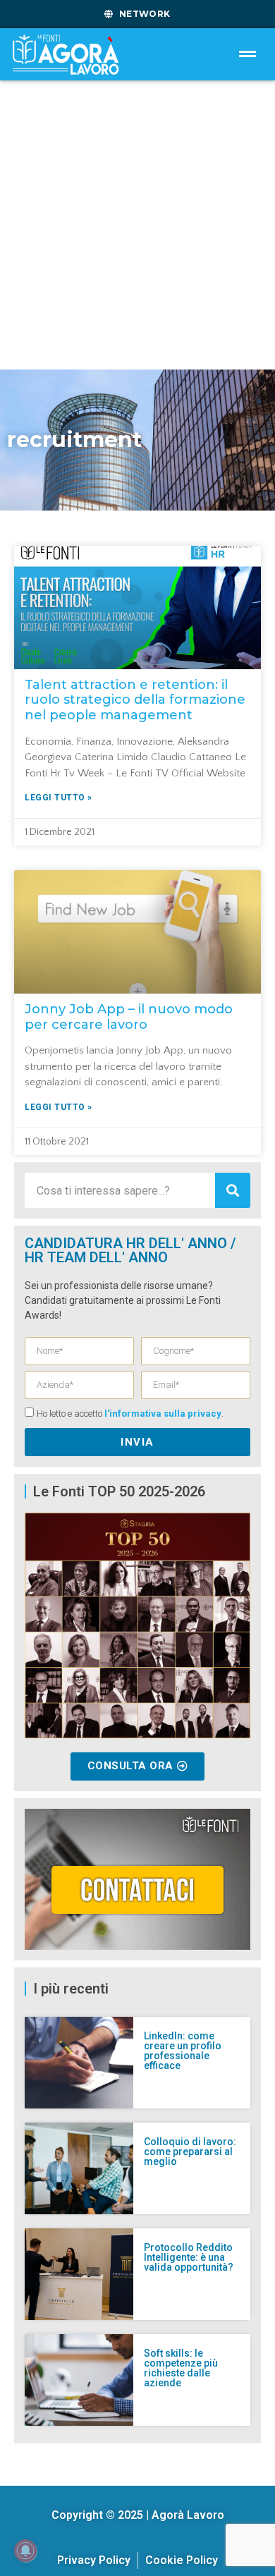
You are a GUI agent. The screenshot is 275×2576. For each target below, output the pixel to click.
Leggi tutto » (59, 798)
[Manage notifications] (25, 2551)
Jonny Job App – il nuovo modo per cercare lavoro (129, 1017)
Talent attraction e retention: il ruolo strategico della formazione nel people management (135, 700)
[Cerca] (233, 1190)
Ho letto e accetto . (130, 1414)
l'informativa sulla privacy (163, 1414)
